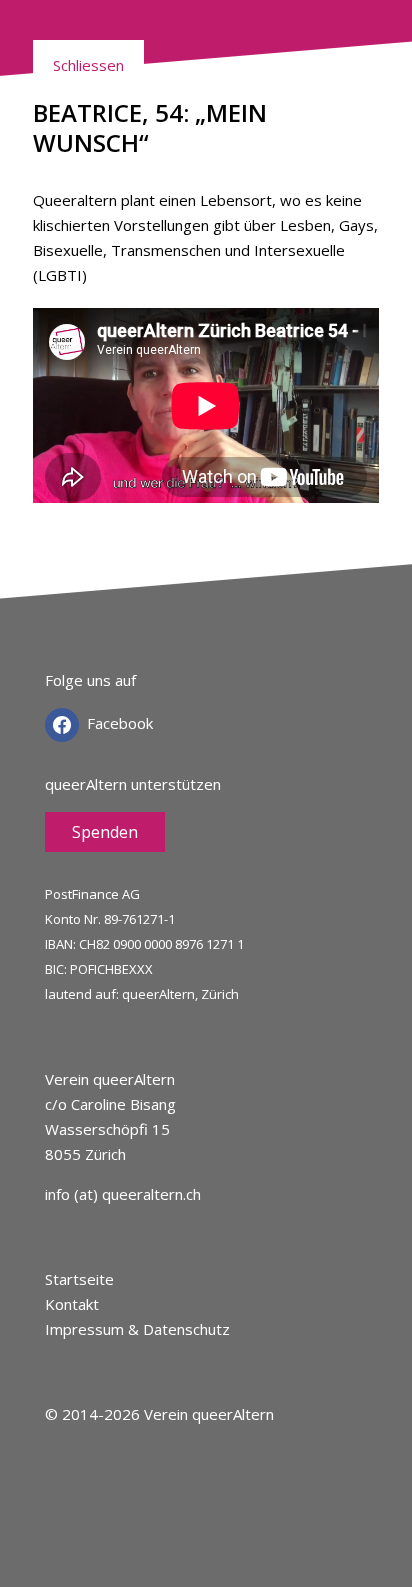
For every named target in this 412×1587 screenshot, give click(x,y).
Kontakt (72, 1304)
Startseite (79, 1279)
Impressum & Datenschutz (137, 1329)
